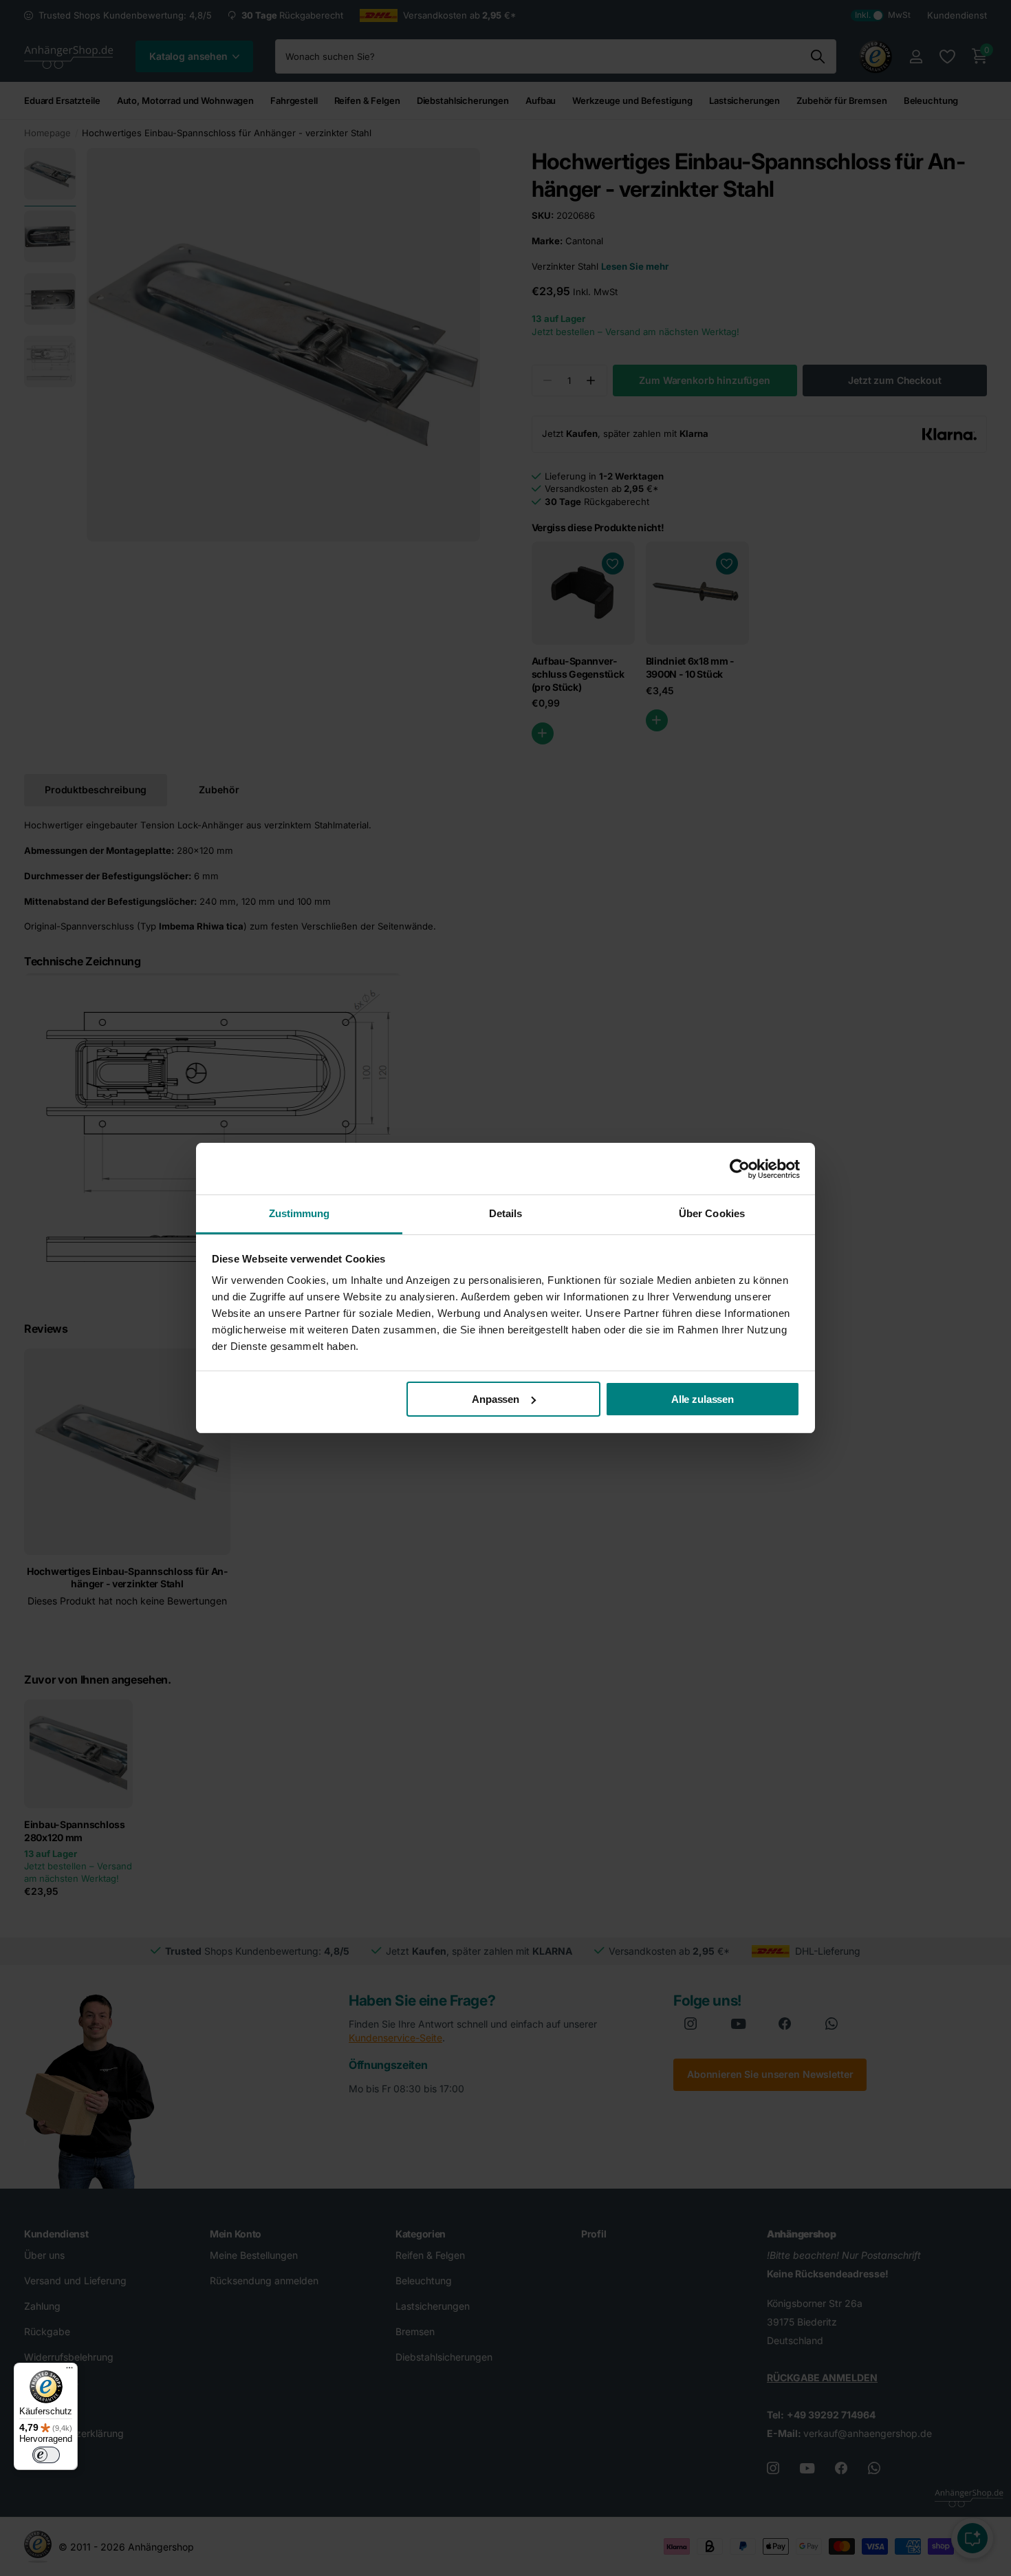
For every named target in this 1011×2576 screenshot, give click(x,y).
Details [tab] (506, 1213)
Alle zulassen (703, 1399)
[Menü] (69, 2371)
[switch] (46, 2455)
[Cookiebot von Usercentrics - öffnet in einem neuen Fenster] (740, 1169)
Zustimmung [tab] (300, 1213)
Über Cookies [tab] (712, 1213)
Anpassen (496, 1399)
